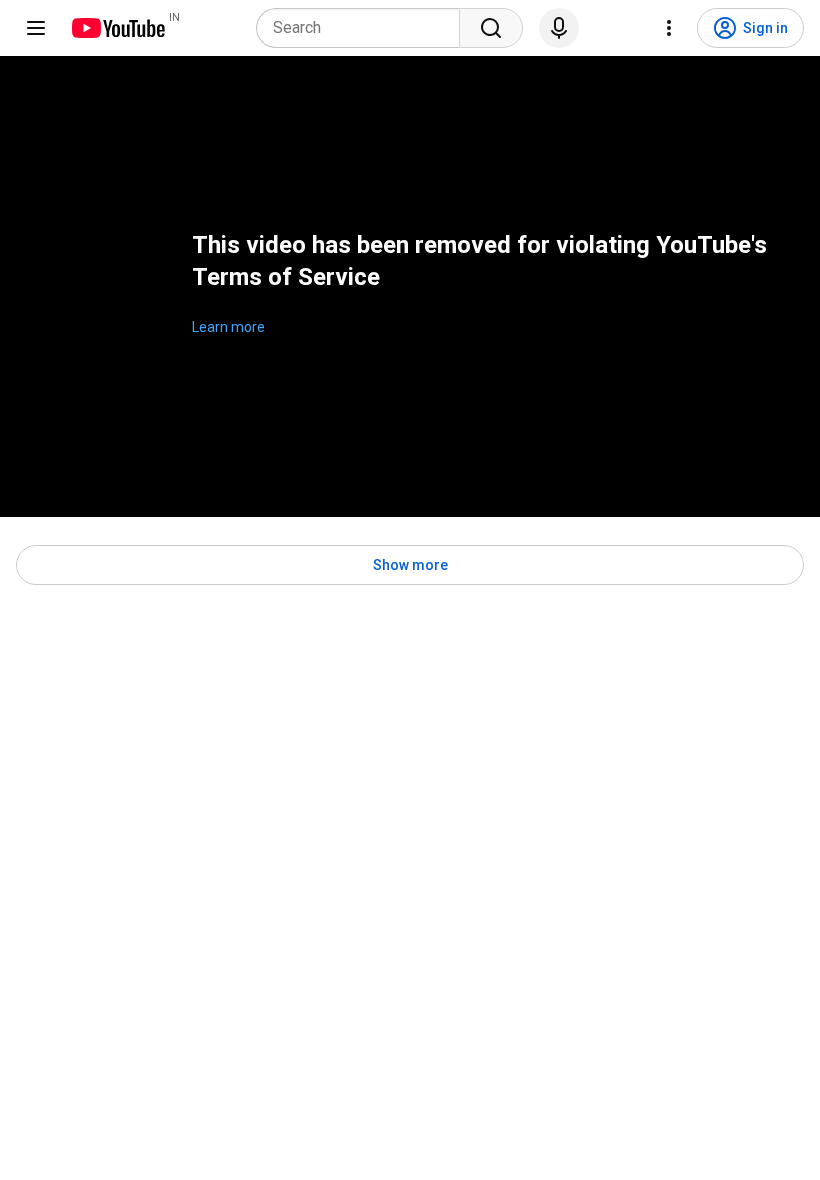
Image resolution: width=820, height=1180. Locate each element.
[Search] (491, 28)
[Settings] (669, 28)
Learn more (228, 327)
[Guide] (36, 28)
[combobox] (364, 28)
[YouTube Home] (117, 28)
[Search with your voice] (559, 28)
